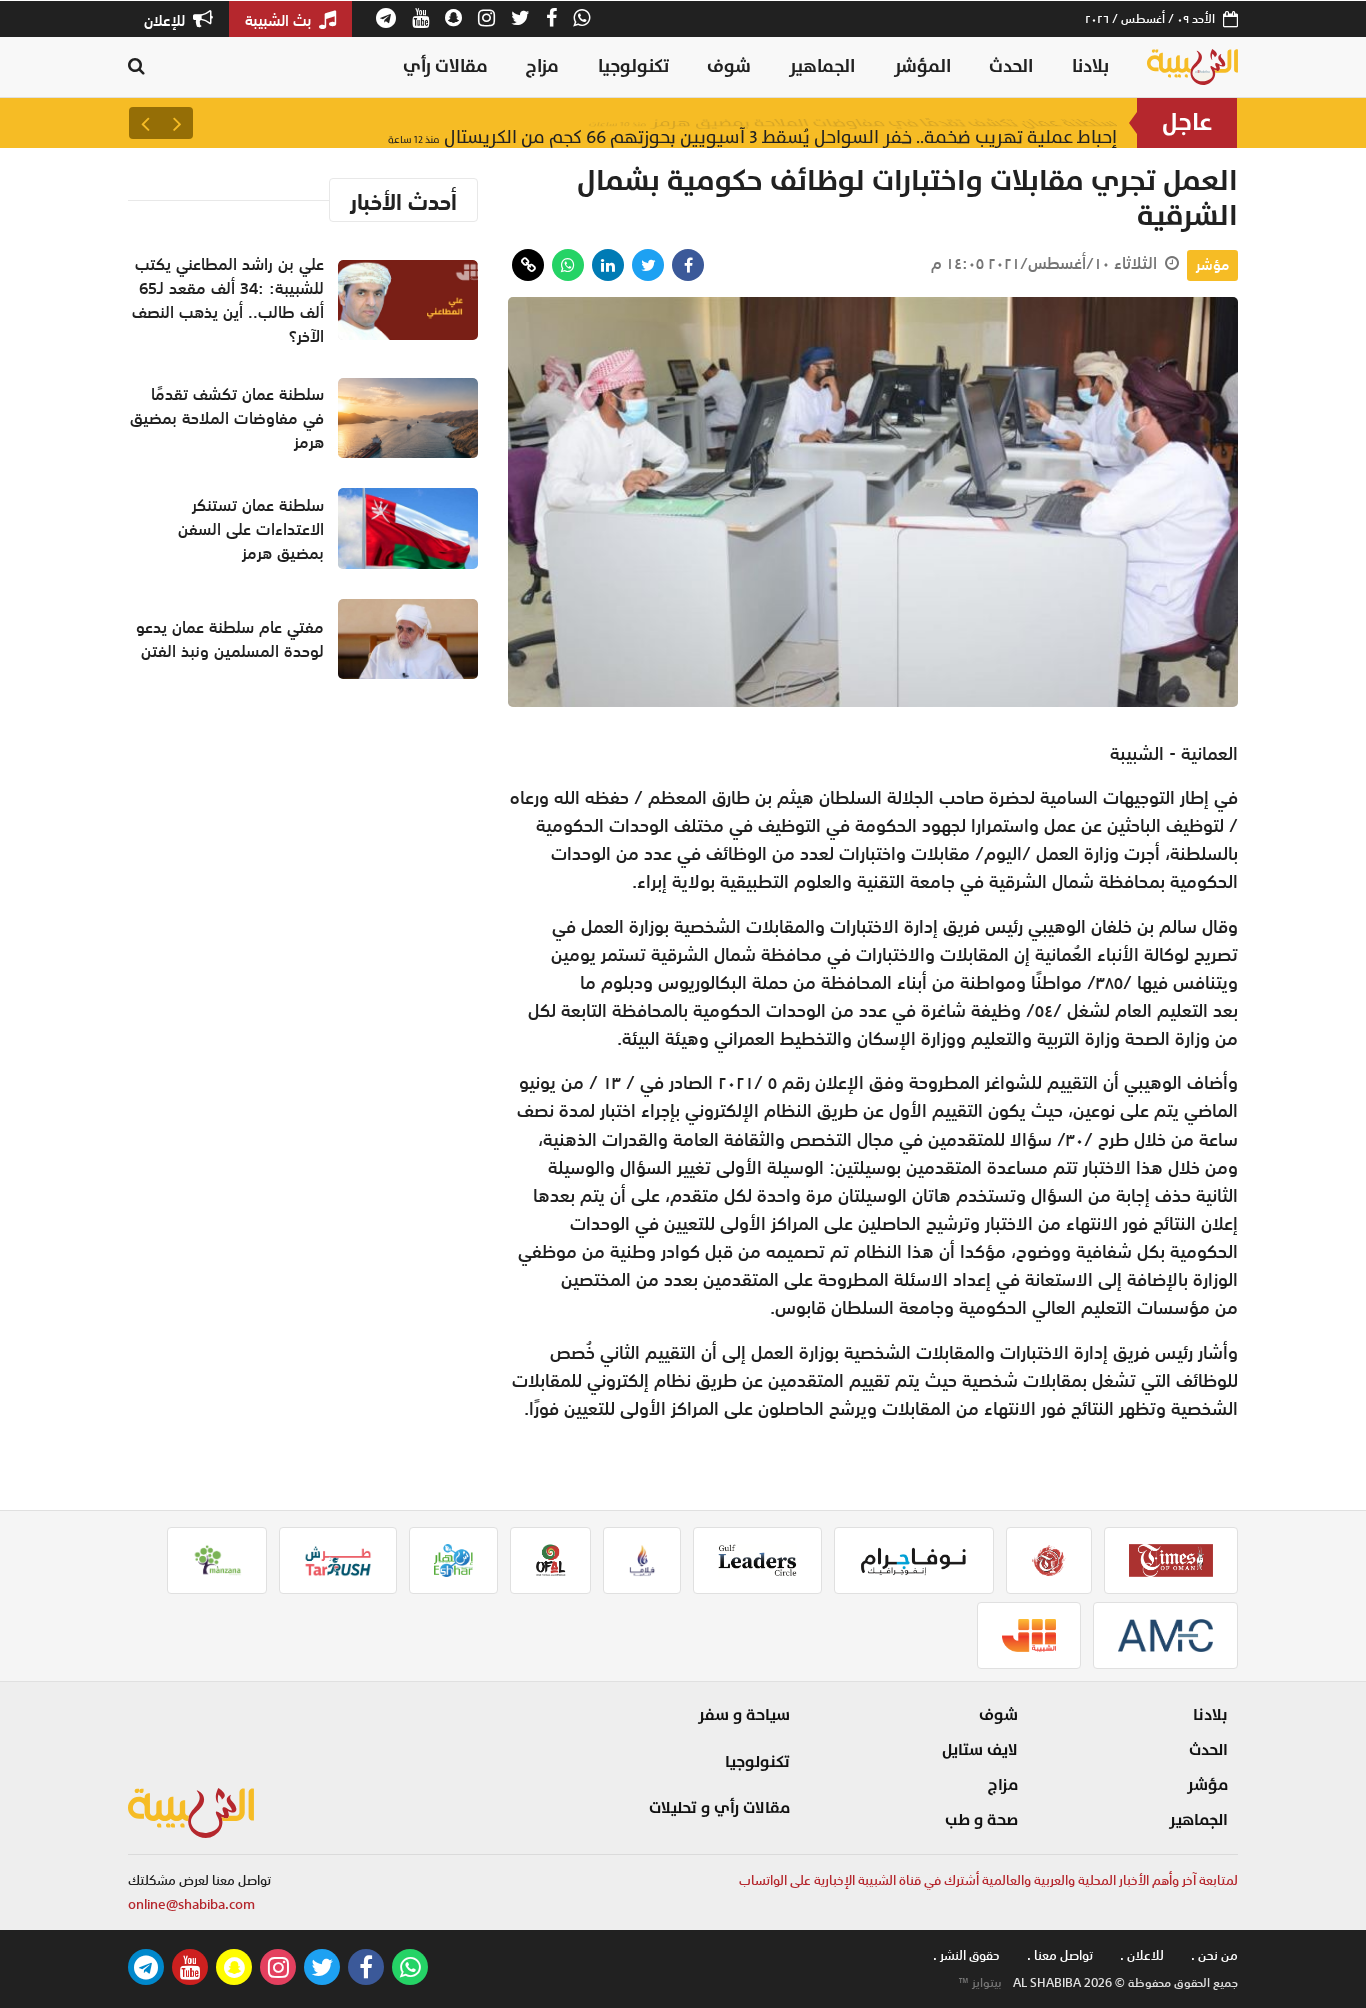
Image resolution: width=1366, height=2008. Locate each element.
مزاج (542, 66)
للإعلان (166, 20)
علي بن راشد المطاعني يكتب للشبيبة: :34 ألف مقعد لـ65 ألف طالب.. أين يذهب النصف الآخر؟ (228, 300)
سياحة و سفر (744, 1715)
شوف (729, 66)
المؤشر (922, 66)
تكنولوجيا (633, 66)
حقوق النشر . (966, 1955)
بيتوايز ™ (980, 1983)
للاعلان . (1142, 1955)
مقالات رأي (445, 66)
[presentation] (177, 123)
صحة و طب (981, 1820)
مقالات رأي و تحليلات (719, 1808)
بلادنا (1090, 66)
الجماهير (822, 66)
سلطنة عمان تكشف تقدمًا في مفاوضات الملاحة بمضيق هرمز (853, 122)
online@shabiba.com (191, 1904)
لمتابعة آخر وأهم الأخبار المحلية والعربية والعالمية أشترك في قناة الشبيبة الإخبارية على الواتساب (988, 1880)
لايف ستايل (980, 1750)
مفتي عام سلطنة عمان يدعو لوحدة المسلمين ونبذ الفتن (230, 639)
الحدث (1011, 66)
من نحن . (1214, 1955)
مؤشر (1212, 265)
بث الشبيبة (280, 20)
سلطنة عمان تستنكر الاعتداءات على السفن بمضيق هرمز (251, 529)
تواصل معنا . (1060, 1955)
